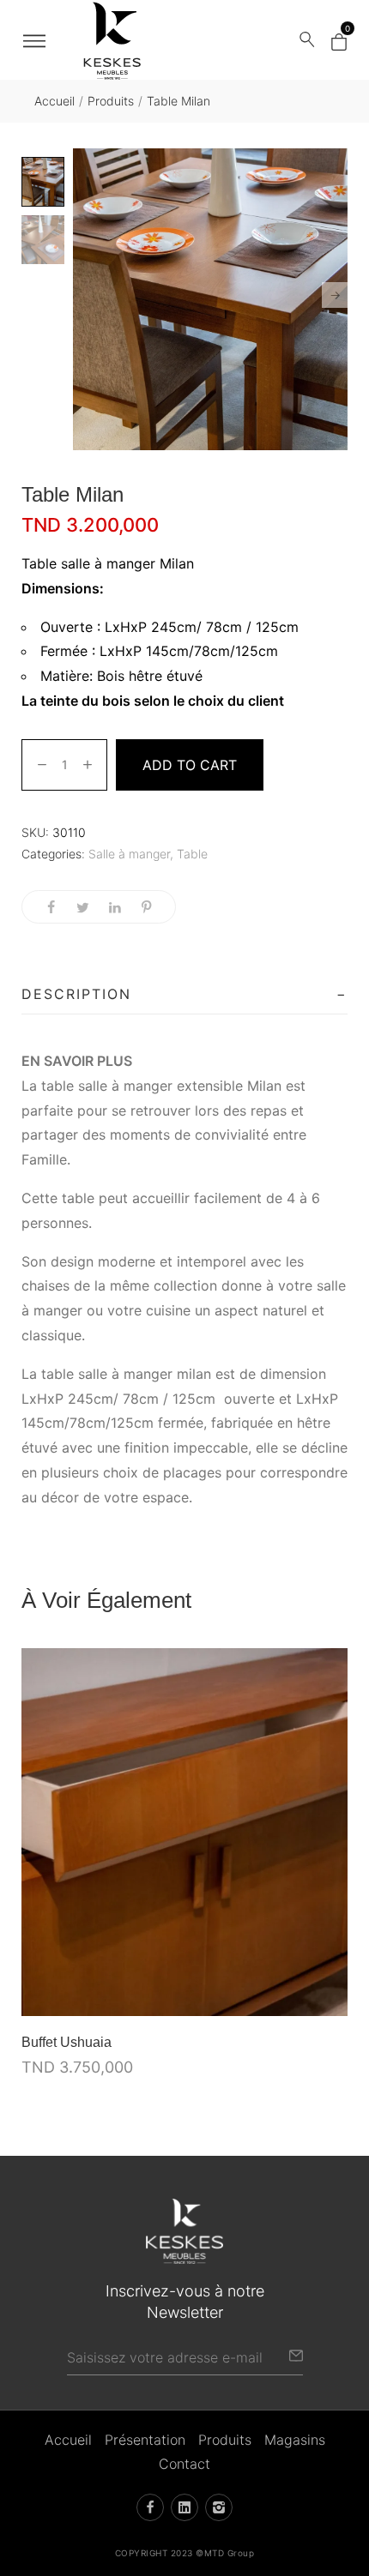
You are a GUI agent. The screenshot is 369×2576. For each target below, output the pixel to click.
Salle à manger (129, 854)
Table (192, 854)
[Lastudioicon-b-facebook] (150, 2507)
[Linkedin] (184, 2507)
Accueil (54, 101)
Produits (111, 101)
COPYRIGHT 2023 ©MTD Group (185, 2553)
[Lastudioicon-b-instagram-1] (219, 2507)
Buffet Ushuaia (67, 2042)
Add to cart (190, 765)
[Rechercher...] (307, 40)
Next (335, 295)
